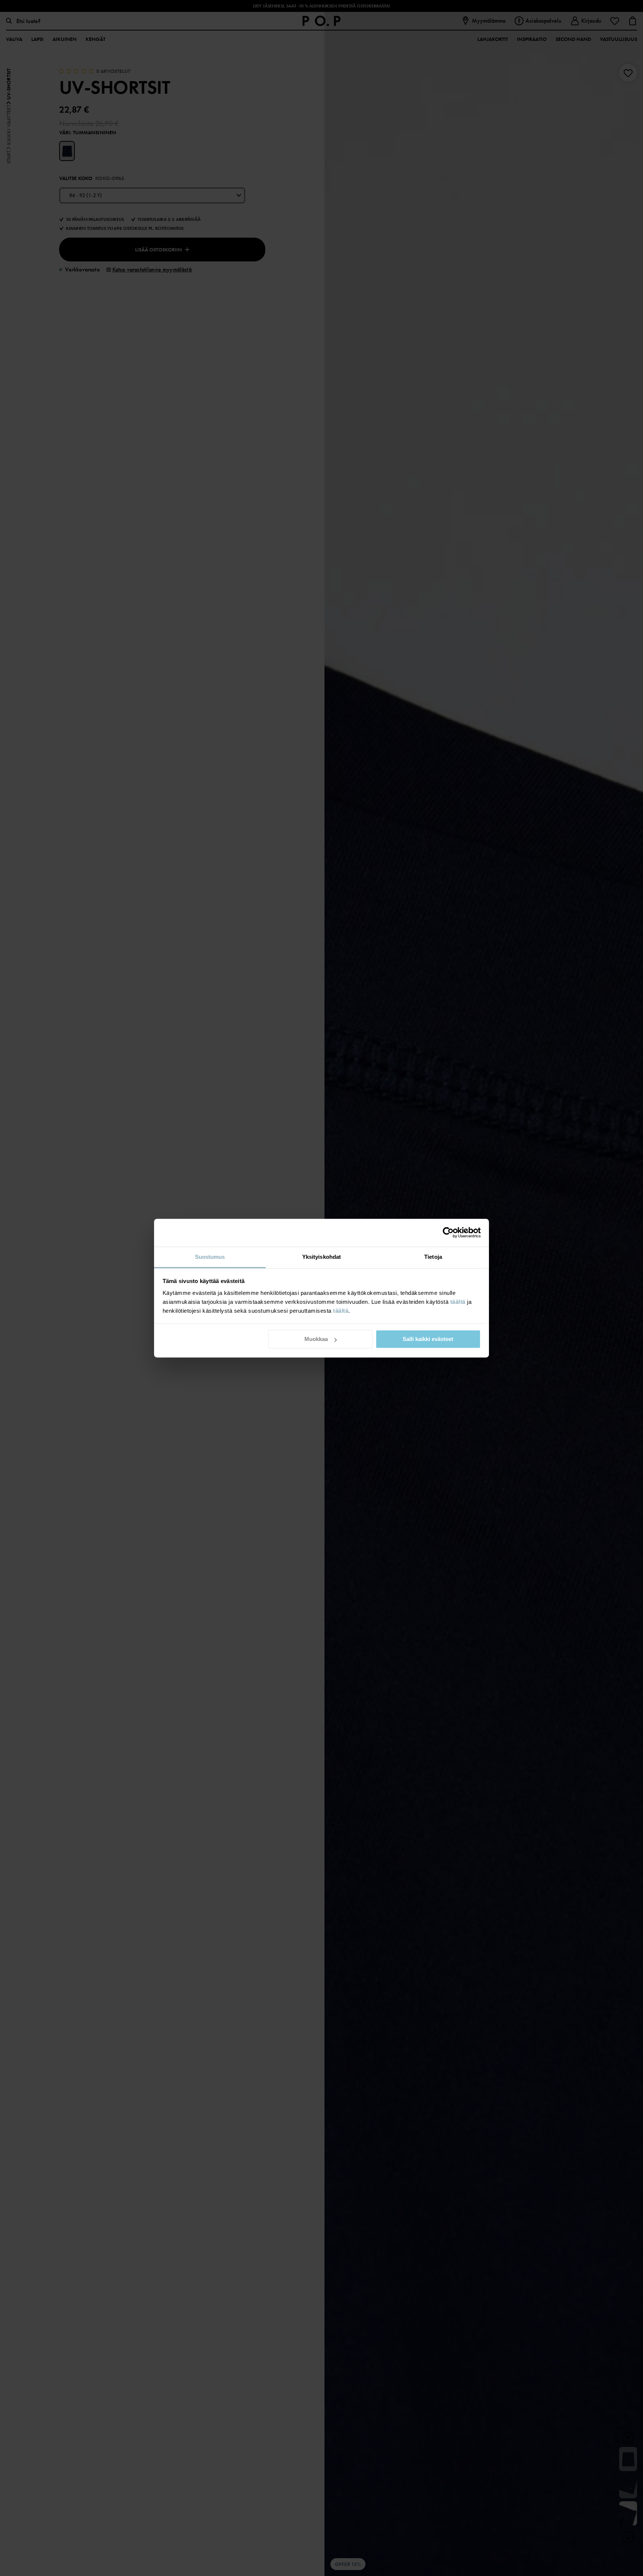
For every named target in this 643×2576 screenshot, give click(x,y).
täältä (458, 1302)
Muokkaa (316, 1339)
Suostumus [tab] (210, 1257)
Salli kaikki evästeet (428, 1339)
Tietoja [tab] (433, 1257)
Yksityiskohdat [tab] (321, 1257)
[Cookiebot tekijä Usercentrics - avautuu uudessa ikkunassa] (448, 1232)
